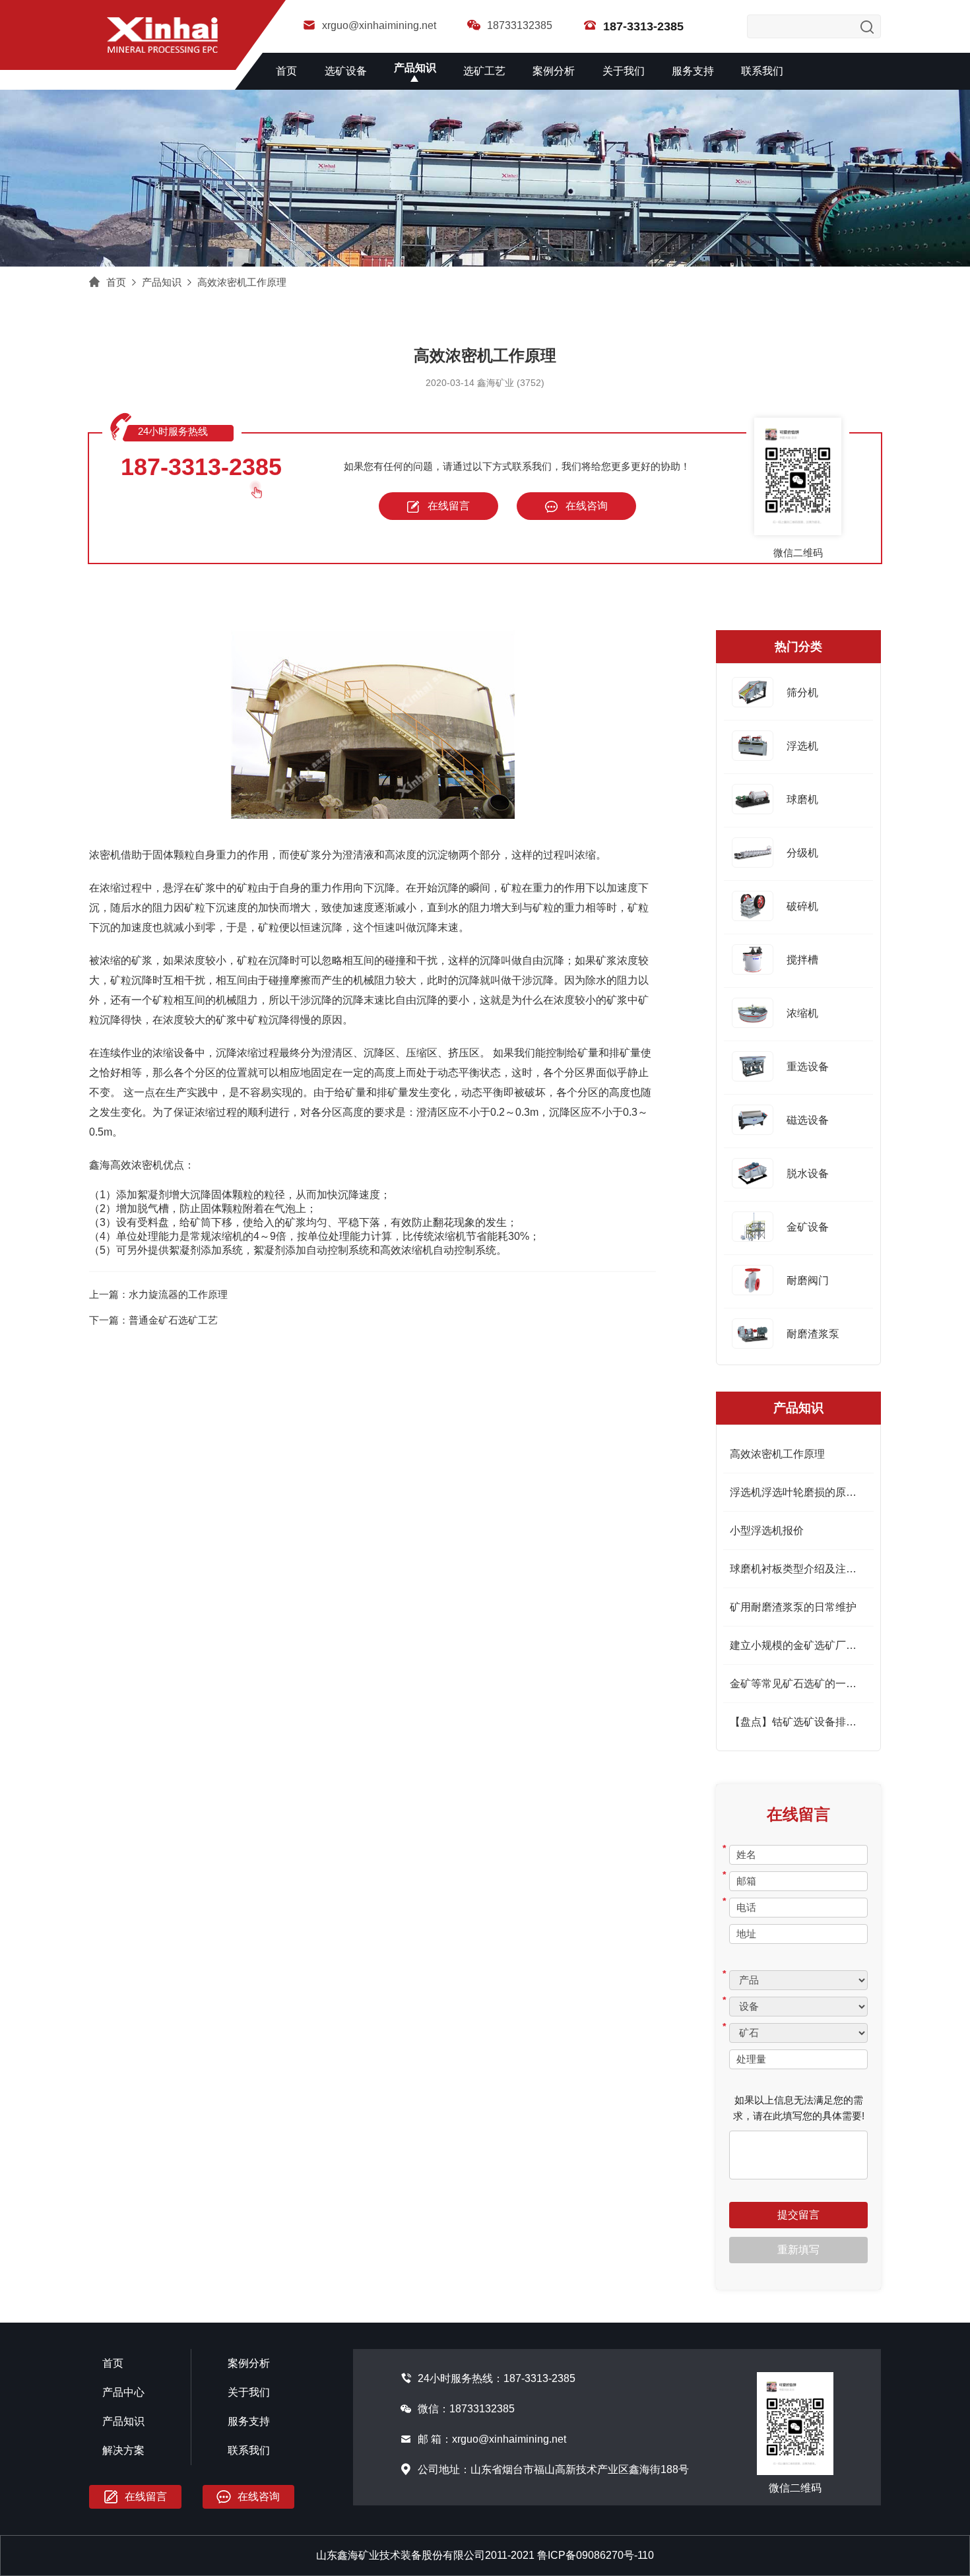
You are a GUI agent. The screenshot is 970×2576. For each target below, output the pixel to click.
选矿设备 (346, 71)
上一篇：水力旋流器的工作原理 (158, 1294)
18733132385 (520, 25)
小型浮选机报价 (767, 1530)
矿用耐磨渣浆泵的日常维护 (793, 1607)
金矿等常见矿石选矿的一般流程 (804, 1684)
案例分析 (554, 71)
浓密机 (105, 855)
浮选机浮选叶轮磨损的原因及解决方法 (820, 1492)
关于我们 (624, 71)
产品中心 (123, 2392)
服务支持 (693, 71)
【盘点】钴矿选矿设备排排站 (798, 1722)
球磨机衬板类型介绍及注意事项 (804, 1569)
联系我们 (762, 71)
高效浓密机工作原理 (242, 282)
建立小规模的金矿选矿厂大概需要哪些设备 (830, 1645)
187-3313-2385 (201, 467)
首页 (286, 71)
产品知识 (415, 68)
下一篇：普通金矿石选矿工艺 (153, 1320)
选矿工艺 (484, 71)
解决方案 (123, 2450)
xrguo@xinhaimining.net (379, 25)
